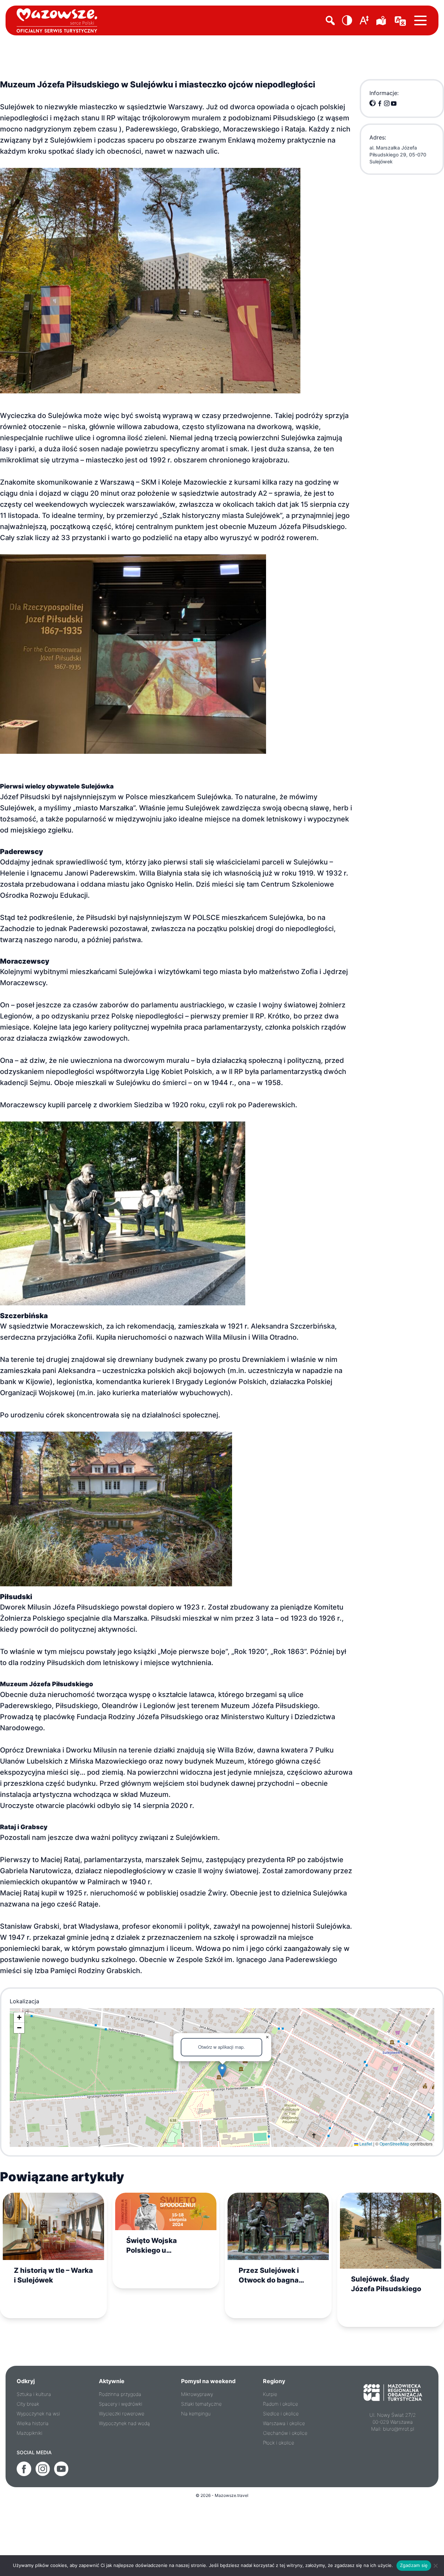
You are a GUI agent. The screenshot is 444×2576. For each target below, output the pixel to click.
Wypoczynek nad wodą (124, 2423)
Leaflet (365, 2144)
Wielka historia (33, 2423)
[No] (435, 2566)
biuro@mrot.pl (399, 2429)
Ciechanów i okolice (285, 2433)
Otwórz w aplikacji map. (221, 2047)
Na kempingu (196, 2413)
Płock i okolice (279, 2443)
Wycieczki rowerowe (122, 2413)
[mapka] (382, 20)
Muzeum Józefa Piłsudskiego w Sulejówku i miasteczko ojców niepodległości (158, 84)
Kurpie (270, 2394)
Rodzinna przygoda (120, 2394)
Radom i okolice (280, 2404)
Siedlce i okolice (281, 2413)
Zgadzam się (414, 2565)
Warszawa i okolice (284, 2423)
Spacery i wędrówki (121, 2404)
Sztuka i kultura (34, 2394)
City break (28, 2404)
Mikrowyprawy (197, 2394)
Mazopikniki (29, 2433)
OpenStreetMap (394, 2144)
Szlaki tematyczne (201, 2404)
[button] (347, 20)
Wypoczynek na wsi (38, 2413)
